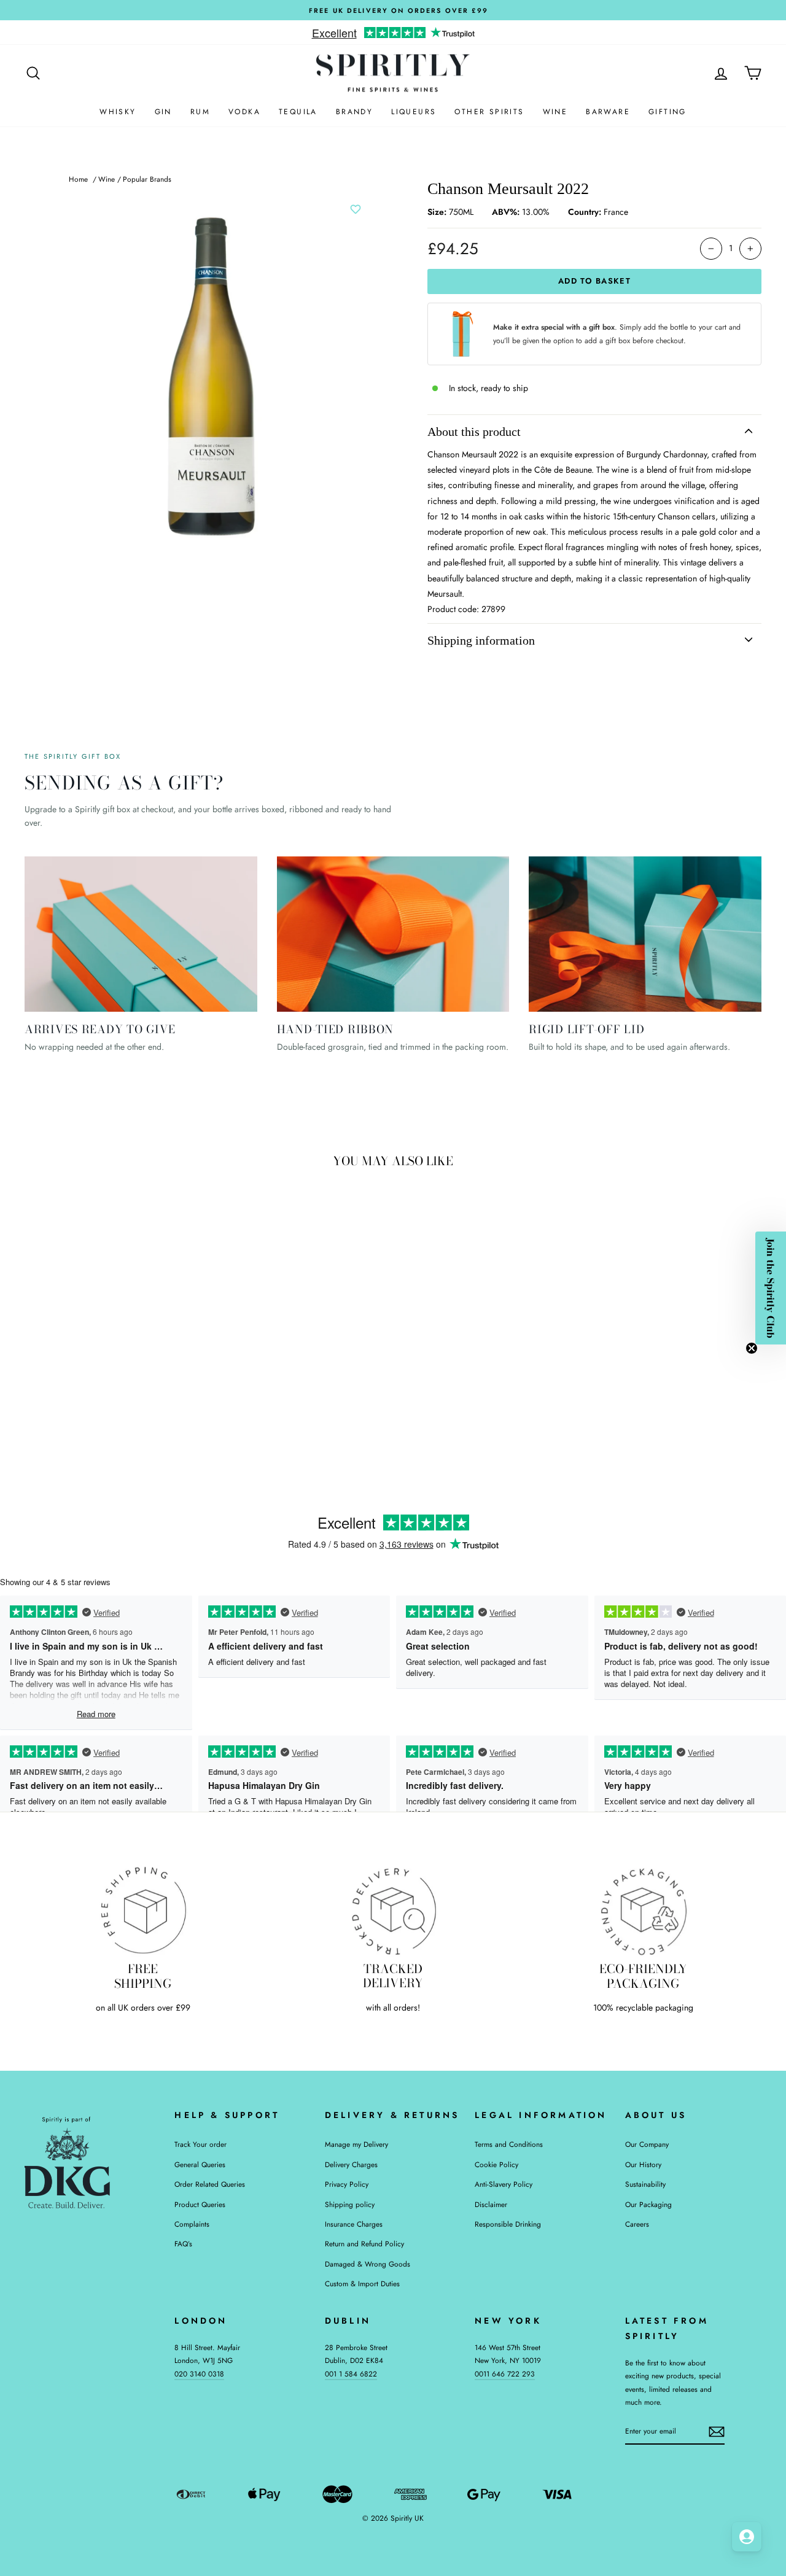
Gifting (667, 112)
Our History (643, 2164)
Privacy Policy (347, 2184)
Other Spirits (489, 112)
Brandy (354, 112)
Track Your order (200, 2144)
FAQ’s (183, 2244)
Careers (637, 2224)
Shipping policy (350, 2204)
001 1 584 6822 (351, 2374)
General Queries (200, 2164)
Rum (200, 112)
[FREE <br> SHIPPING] (143, 1910)
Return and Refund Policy (364, 2244)
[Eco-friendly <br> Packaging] (643, 1910)
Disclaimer (491, 2204)
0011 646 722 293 (505, 2374)
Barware (608, 112)
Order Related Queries (210, 2184)
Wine (555, 112)
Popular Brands (147, 179)
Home (78, 179)
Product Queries (200, 2204)
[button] (771, 1288)
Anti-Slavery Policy (504, 2184)
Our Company (647, 2144)
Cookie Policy (496, 2164)
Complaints (192, 2224)
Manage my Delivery (356, 2144)
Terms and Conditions (509, 2144)
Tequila (298, 112)
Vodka (244, 112)
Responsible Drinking (508, 2224)
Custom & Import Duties (362, 2283)
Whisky (118, 112)
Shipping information (481, 640)
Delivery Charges (351, 2164)
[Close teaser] (752, 1348)
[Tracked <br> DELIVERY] (393, 1910)
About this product (474, 432)
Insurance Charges (354, 2224)
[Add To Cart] (181, 1363)
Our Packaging (648, 2204)
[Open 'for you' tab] (747, 2537)
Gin (163, 112)
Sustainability (645, 2184)
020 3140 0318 (199, 2374)
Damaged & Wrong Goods (368, 2264)
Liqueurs (414, 112)
